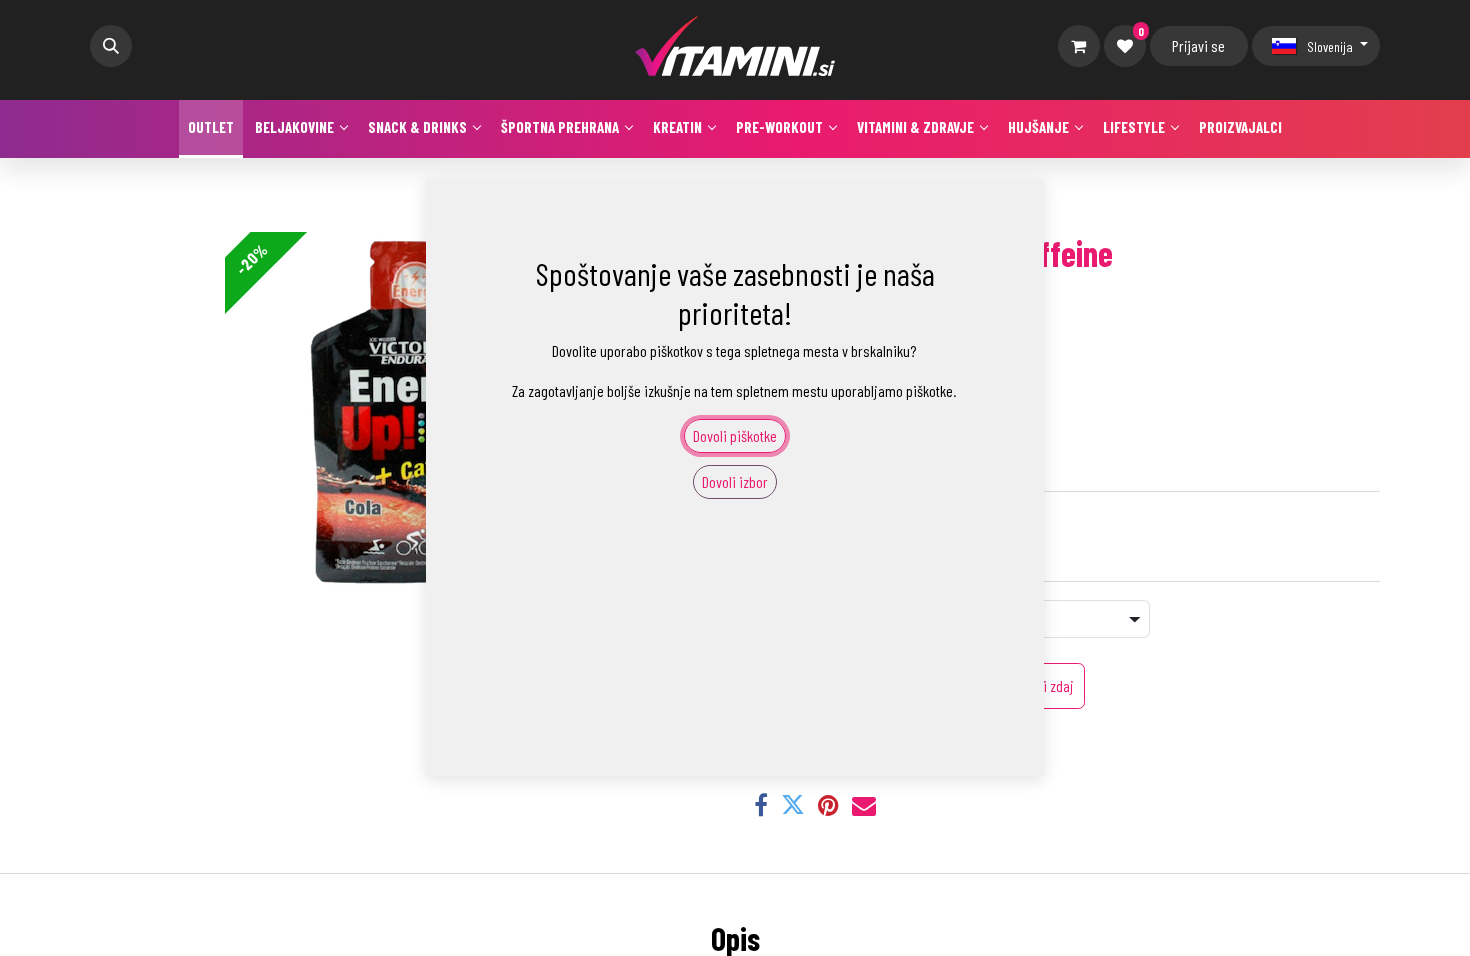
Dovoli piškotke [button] (735, 435)
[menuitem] (211, 129)
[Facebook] (761, 805)
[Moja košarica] (1079, 46)
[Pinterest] (828, 805)
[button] (111, 46)
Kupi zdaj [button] (1048, 685)
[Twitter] (793, 805)
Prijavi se (1198, 45)
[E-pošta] (864, 805)
